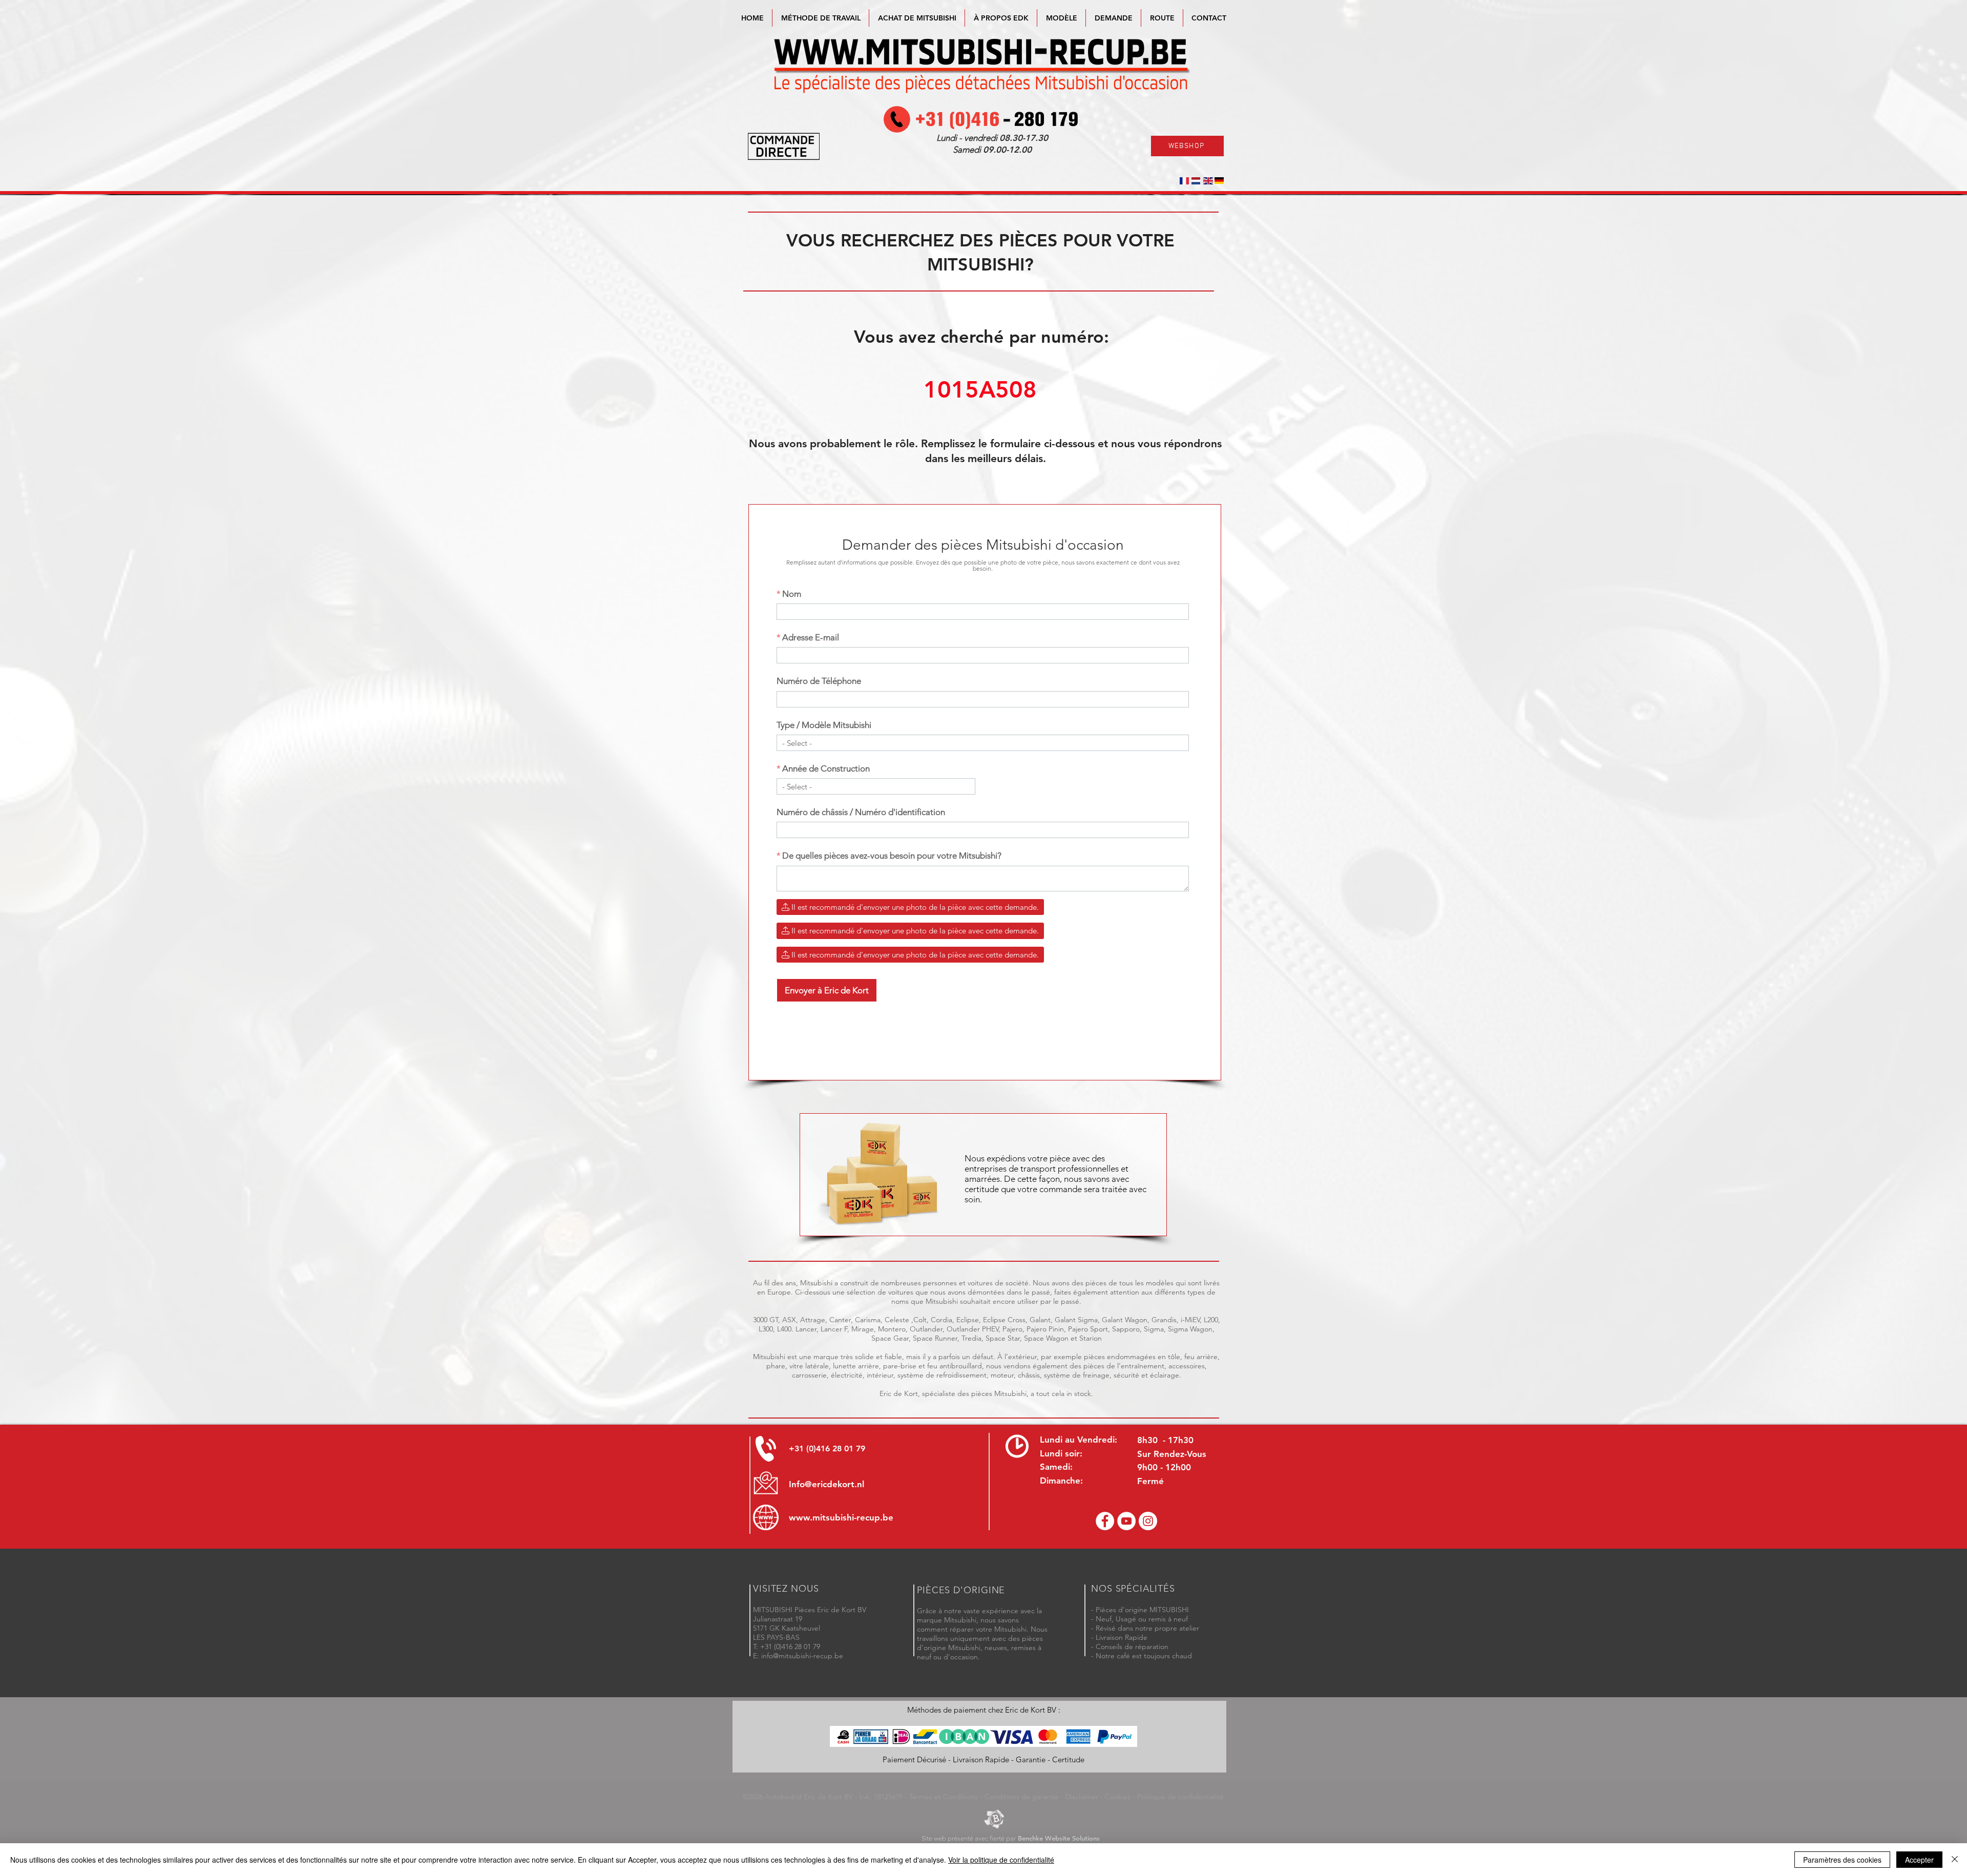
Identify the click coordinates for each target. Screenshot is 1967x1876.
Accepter (1919, 1860)
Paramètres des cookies (1842, 1860)
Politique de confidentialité (1180, 1797)
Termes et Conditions (944, 1797)
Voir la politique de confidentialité (1001, 1860)
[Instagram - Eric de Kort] (1148, 1521)
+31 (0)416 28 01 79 (827, 1448)
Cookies (1118, 1797)
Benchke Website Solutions (1059, 1838)
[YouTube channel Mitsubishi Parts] (1126, 1521)
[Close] (1955, 1860)
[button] (1061, 18)
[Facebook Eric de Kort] (1105, 1521)
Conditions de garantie (1022, 1797)
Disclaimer (1082, 1797)
